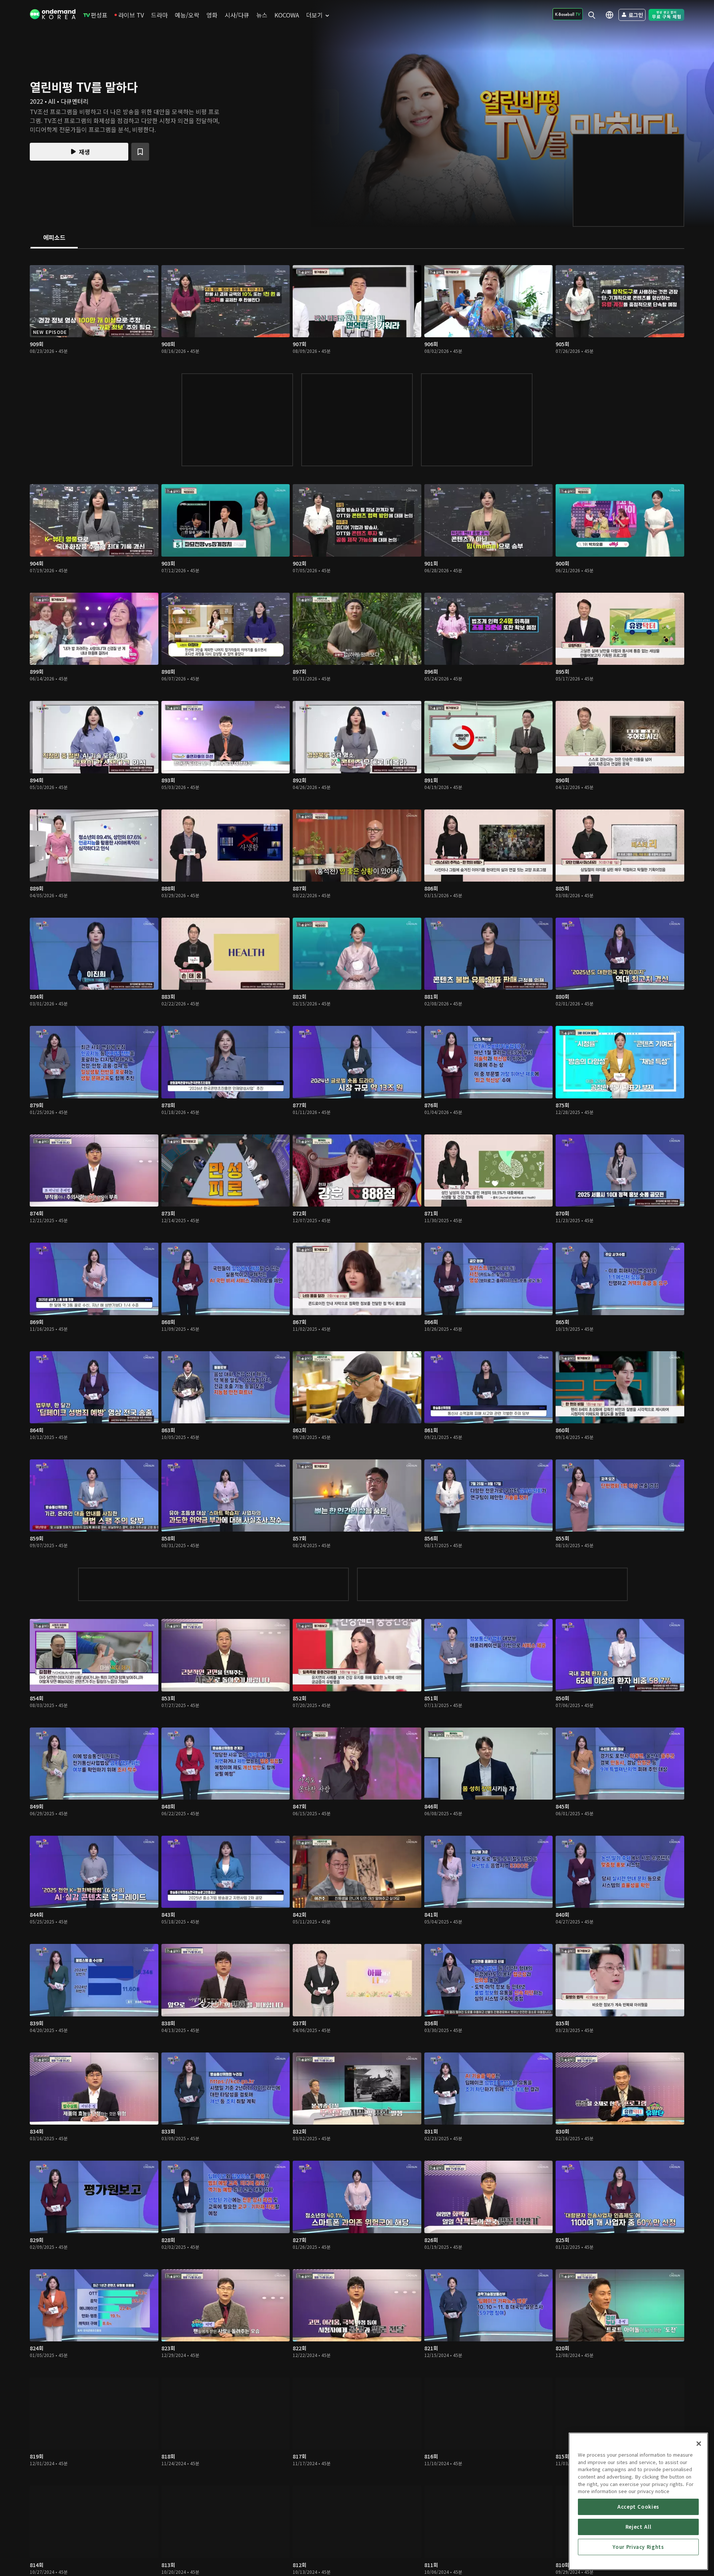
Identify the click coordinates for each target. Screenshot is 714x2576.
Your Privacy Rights (638, 2547)
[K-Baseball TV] (568, 14)
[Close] (699, 2444)
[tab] (54, 238)
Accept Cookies (638, 2507)
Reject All (639, 2527)
